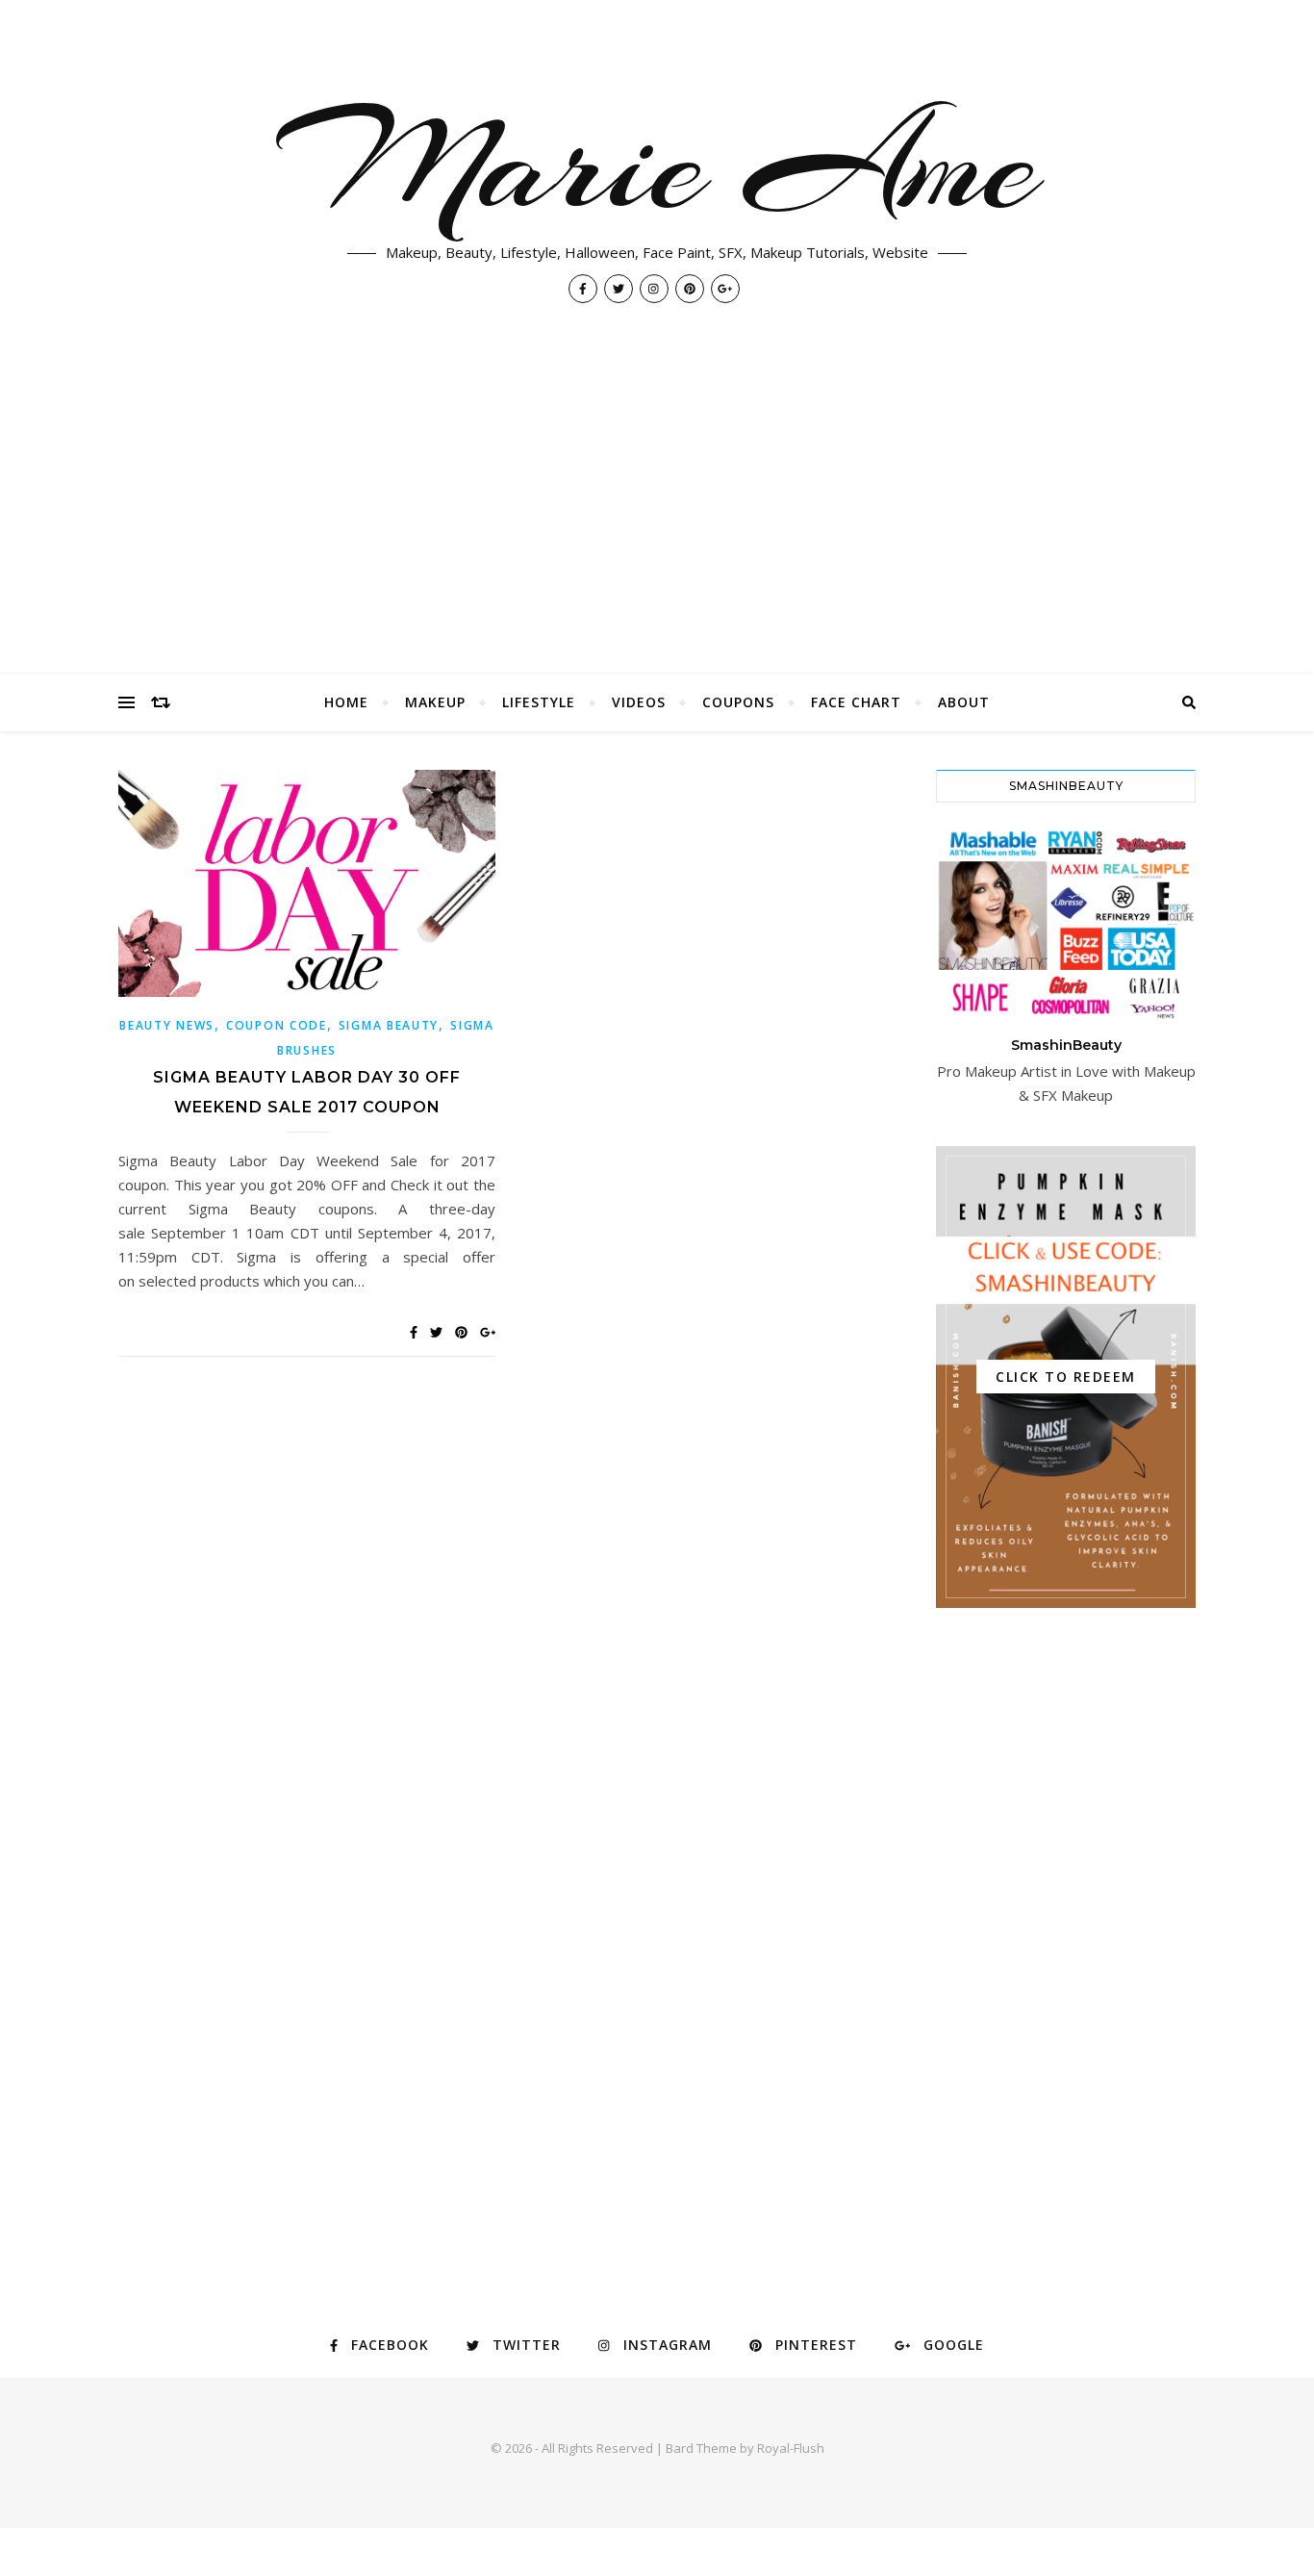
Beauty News (167, 1025)
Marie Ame (657, 164)
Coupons (738, 702)
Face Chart (856, 702)
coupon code (277, 1025)
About (964, 702)
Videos (639, 702)
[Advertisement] (657, 529)
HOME (346, 702)
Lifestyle (539, 702)
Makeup (435, 702)
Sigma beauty (389, 1025)
